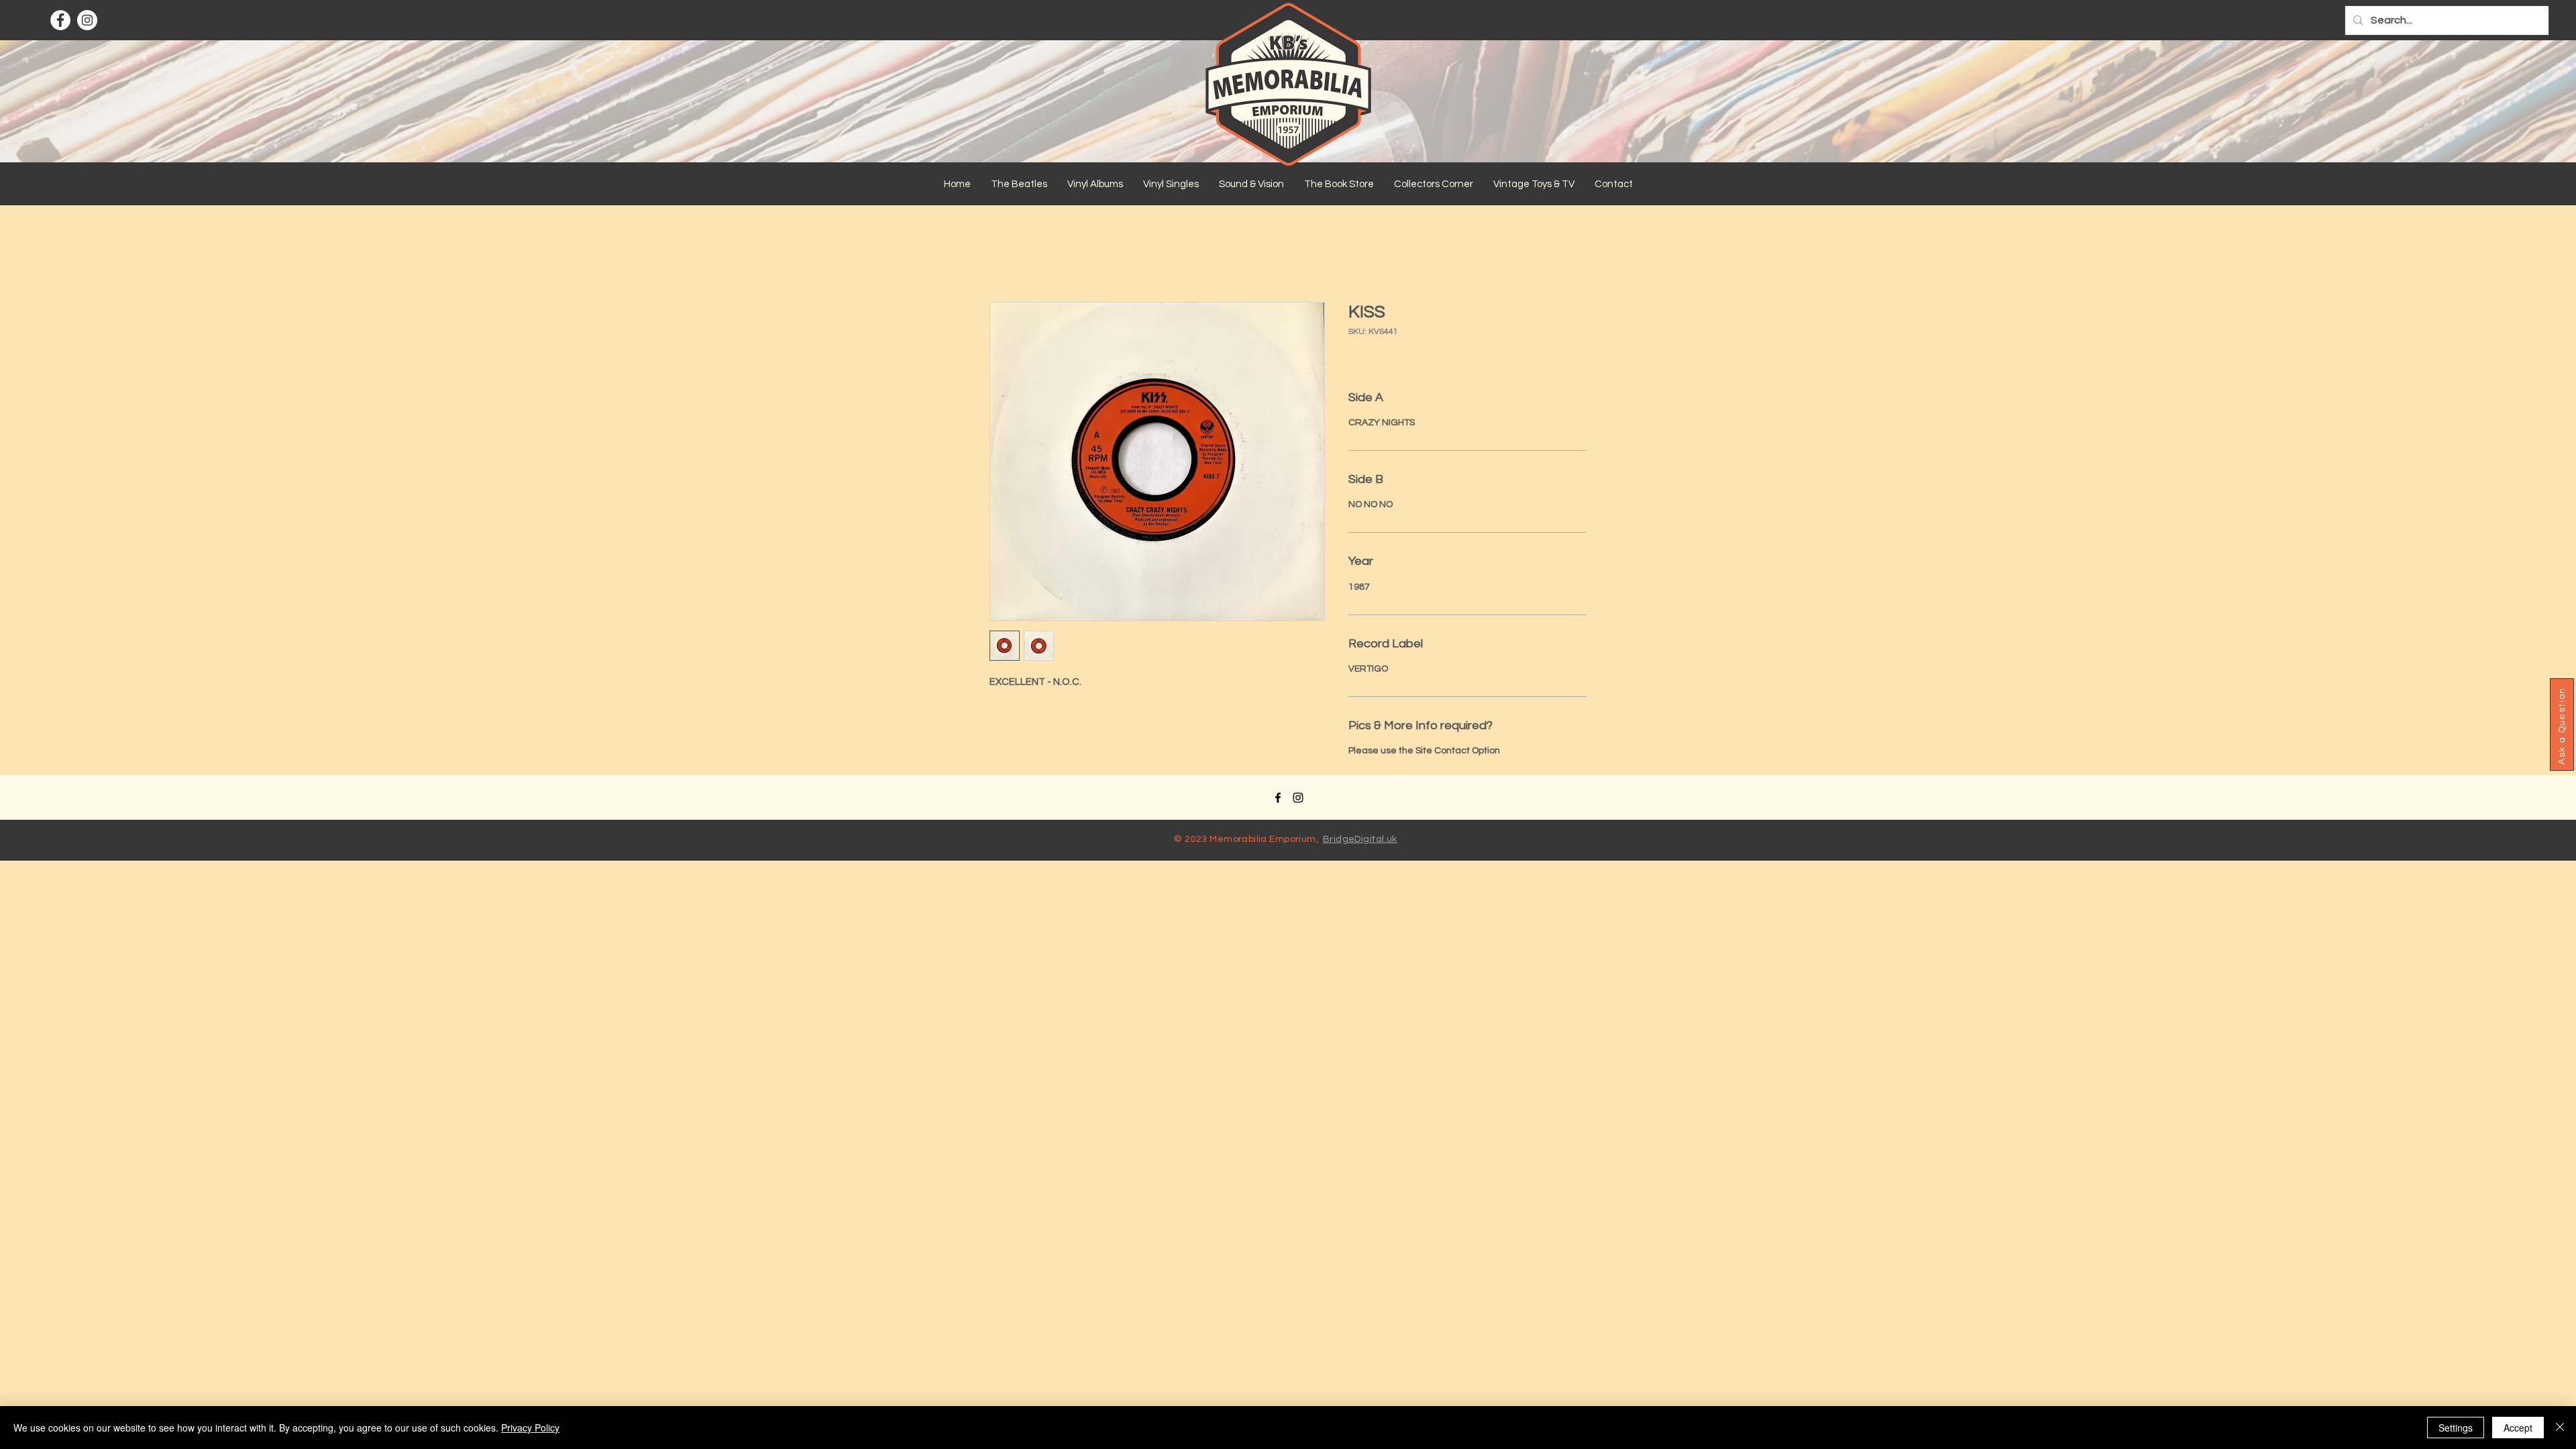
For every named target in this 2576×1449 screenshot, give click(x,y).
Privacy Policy (530, 1428)
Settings (2456, 1428)
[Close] (2560, 1428)
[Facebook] (60, 20)
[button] (1019, 184)
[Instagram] (87, 20)
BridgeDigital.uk (1360, 839)
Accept (2518, 1428)
